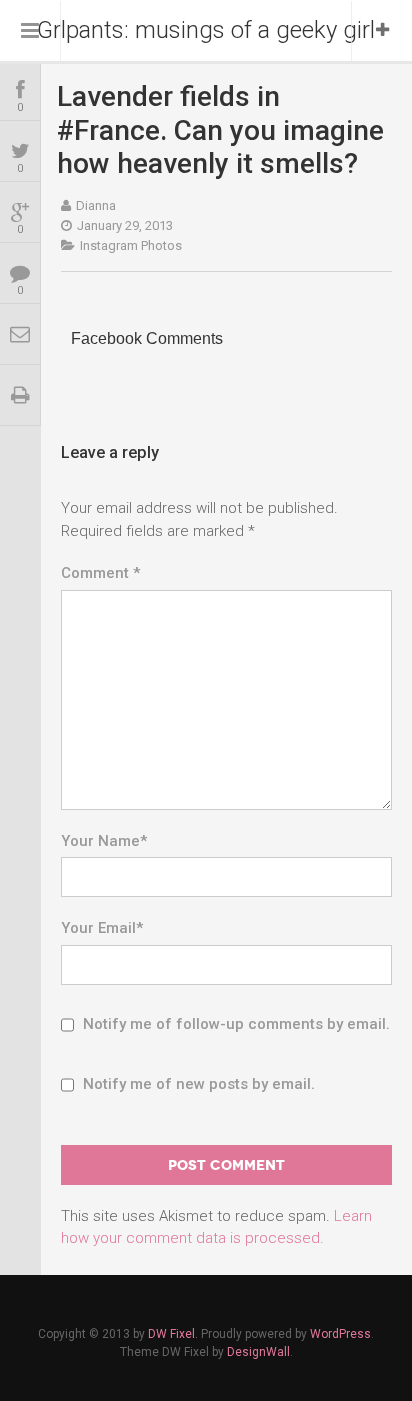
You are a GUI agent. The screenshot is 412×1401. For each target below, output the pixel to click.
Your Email (102, 928)
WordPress (340, 1334)
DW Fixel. (173, 1334)
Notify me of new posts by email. (199, 1084)
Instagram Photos (131, 245)
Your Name (104, 841)
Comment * (100, 573)
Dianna (96, 205)
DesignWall (258, 1352)
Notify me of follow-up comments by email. (236, 1024)
